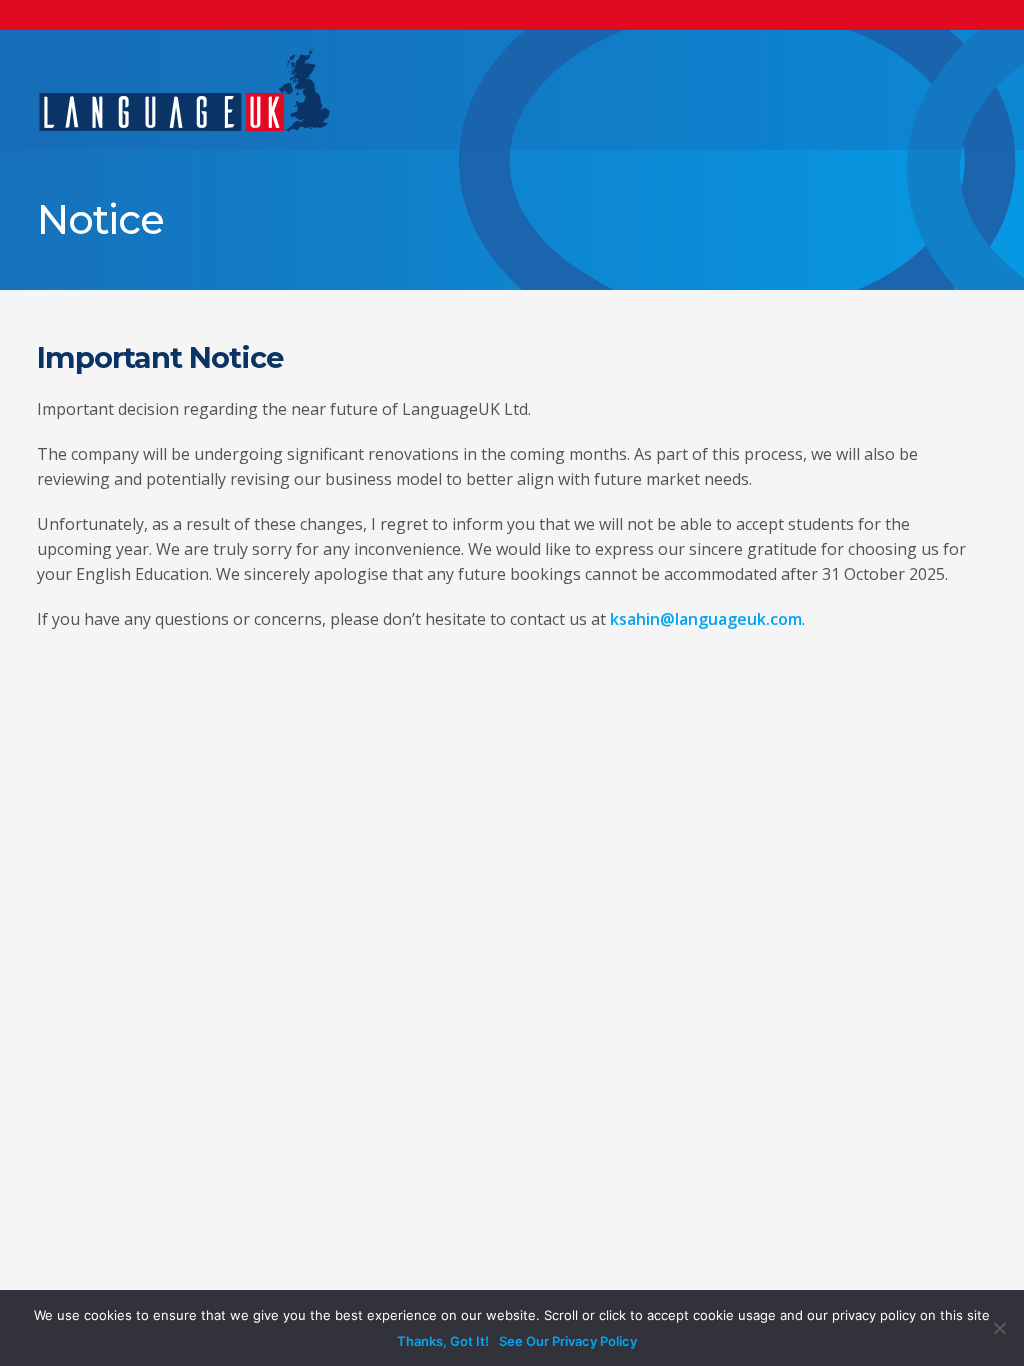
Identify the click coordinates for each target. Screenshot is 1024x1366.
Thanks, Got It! (443, 1341)
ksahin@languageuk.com (706, 619)
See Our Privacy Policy (568, 1341)
